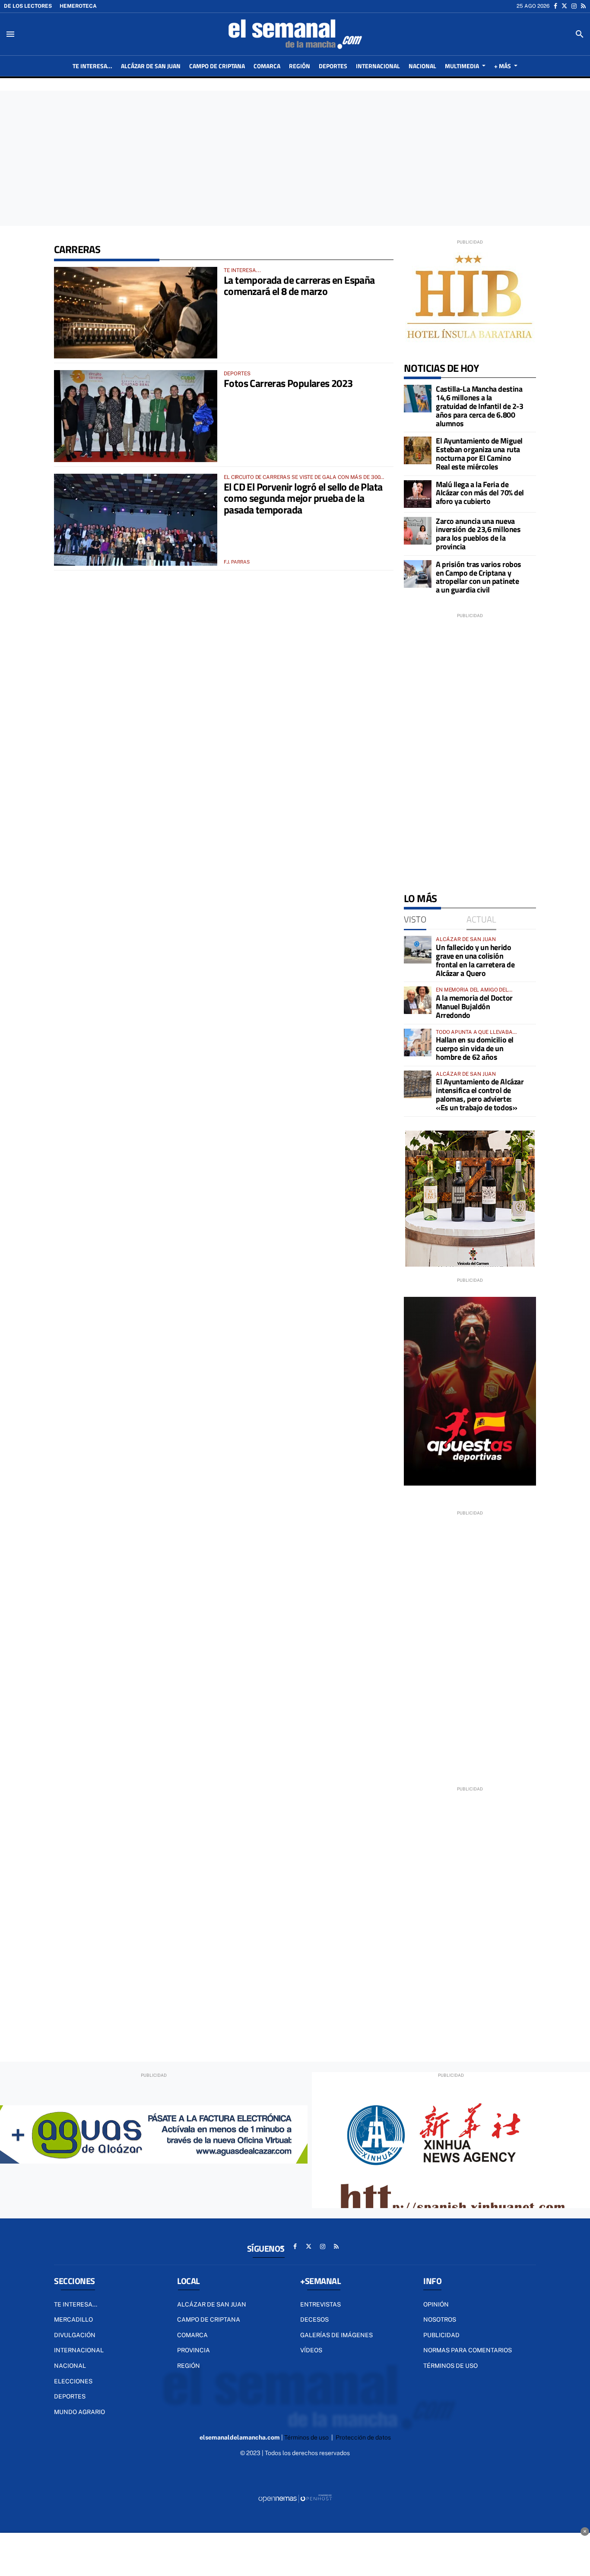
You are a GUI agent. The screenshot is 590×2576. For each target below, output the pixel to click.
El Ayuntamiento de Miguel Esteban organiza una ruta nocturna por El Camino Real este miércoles (479, 453)
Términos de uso (450, 2366)
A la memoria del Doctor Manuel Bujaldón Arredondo (474, 1006)
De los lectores (28, 6)
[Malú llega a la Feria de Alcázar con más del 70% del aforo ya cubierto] (418, 494)
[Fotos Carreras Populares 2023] (136, 416)
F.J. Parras (237, 562)
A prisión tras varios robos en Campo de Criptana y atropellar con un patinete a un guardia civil (479, 577)
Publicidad (441, 2335)
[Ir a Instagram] (574, 6)
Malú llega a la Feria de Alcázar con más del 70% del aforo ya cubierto (480, 493)
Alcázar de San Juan (212, 2304)
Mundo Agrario (79, 2412)
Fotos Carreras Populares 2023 (288, 383)
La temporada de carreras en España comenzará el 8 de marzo (299, 285)
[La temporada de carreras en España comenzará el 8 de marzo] (136, 313)
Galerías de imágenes (336, 2335)
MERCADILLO (73, 2319)
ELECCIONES (73, 2381)
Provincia (193, 2350)
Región (189, 2366)
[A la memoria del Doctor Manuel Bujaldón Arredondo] (418, 1000)
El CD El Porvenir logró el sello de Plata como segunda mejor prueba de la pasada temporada (303, 498)
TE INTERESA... (76, 2304)
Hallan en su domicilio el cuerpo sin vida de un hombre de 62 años (475, 1048)
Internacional (79, 2350)
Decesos (314, 2319)
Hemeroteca (78, 6)
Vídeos (311, 2350)
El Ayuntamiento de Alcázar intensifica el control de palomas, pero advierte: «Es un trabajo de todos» (480, 1094)
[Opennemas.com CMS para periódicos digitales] (295, 2498)
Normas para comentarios (468, 2350)
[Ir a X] (564, 6)
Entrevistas (320, 2304)
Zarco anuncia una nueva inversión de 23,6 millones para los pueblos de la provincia (478, 534)
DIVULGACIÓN (75, 2335)
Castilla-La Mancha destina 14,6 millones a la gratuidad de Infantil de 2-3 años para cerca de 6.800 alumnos (479, 406)
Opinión (436, 2304)
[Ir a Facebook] (555, 6)
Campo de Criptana (209, 2319)
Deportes (70, 2396)
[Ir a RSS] (583, 6)
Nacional (70, 2366)
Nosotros (440, 2319)
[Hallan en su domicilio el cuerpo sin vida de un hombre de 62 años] (418, 1042)
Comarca (192, 2335)
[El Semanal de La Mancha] (295, 34)
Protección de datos (363, 2437)
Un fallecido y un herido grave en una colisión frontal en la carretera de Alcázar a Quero (475, 960)
